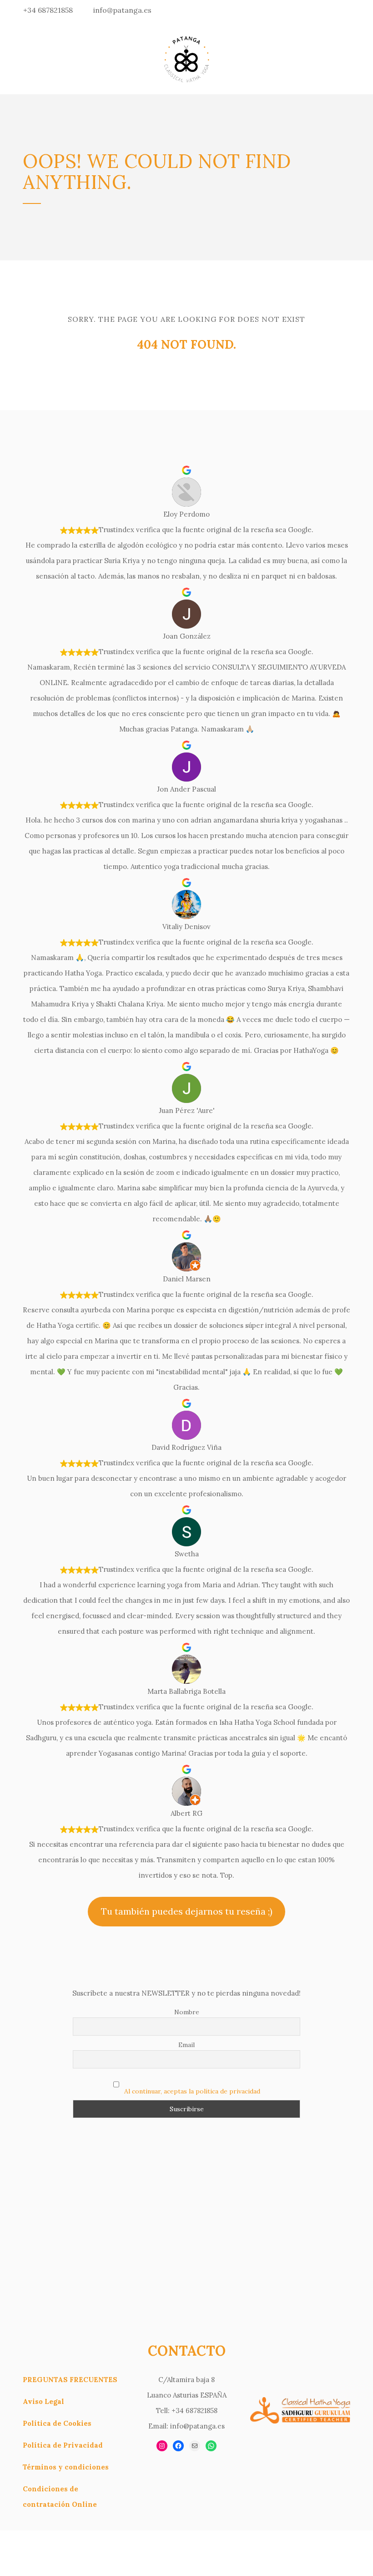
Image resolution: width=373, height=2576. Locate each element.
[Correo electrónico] (195, 2446)
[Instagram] (162, 2446)
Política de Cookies (57, 2423)
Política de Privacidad (63, 2445)
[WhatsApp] (211, 2446)
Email (186, 2045)
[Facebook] (178, 2446)
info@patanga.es (122, 10)
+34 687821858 (48, 10)
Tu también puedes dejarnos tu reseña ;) (187, 1911)
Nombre (187, 2012)
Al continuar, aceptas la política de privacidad (192, 2091)
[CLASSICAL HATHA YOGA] (186, 57)
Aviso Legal (43, 2401)
